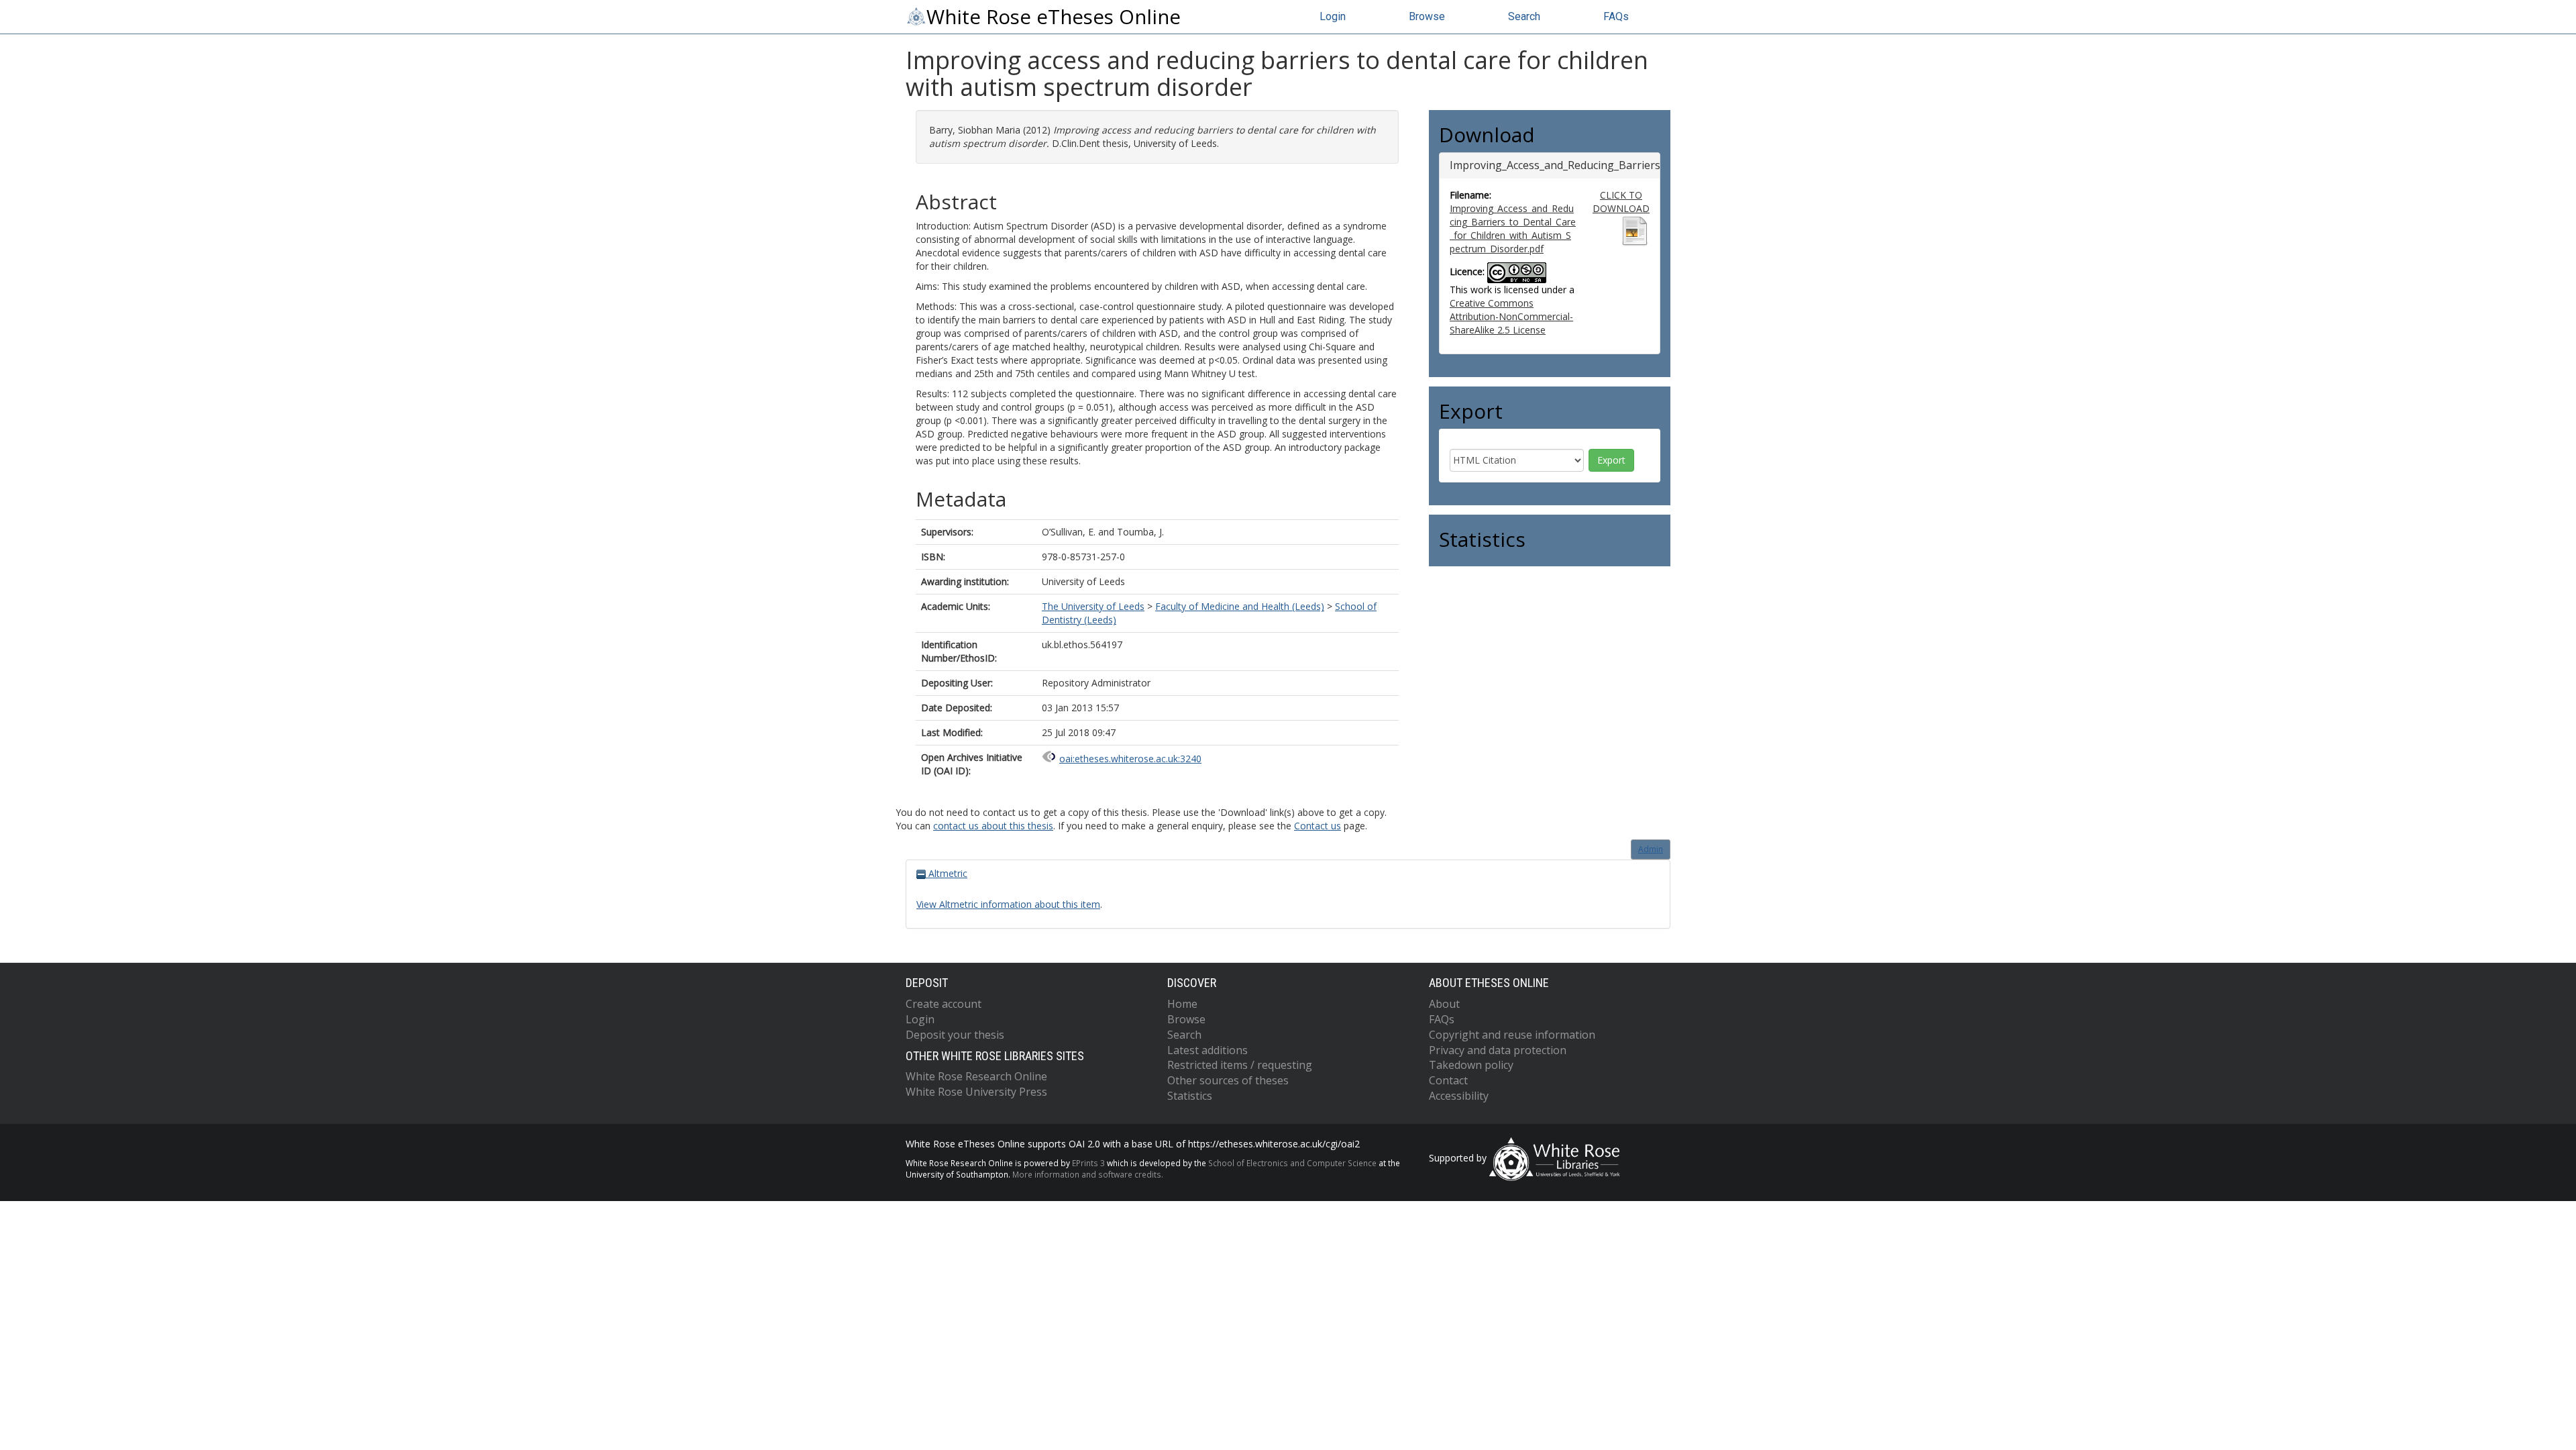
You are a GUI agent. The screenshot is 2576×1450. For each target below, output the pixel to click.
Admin (1651, 849)
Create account (944, 1004)
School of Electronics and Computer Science (1292, 1163)
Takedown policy (1471, 1065)
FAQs (1616, 16)
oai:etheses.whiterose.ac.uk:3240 (1130, 759)
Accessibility (1459, 1096)
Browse (1427, 16)
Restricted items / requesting (1240, 1065)
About (1444, 1004)
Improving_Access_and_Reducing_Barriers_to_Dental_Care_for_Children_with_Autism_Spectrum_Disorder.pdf (1513, 228)
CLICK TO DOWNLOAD (1621, 202)
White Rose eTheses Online (1054, 17)
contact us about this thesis (993, 826)
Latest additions (1207, 1050)
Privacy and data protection (1498, 1050)
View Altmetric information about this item (1008, 904)
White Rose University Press (976, 1092)
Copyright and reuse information (1512, 1035)
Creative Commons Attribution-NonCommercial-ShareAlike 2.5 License (1511, 316)
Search (1524, 16)
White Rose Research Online (976, 1076)
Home (1182, 1004)
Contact (1448, 1080)
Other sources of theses (1228, 1080)
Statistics (1190, 1096)
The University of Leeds (1093, 606)
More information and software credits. (1088, 1174)
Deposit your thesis (955, 1035)
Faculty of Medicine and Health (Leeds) (1240, 606)
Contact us (1318, 826)
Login (1333, 16)
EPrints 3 (1088, 1163)
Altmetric (947, 873)
